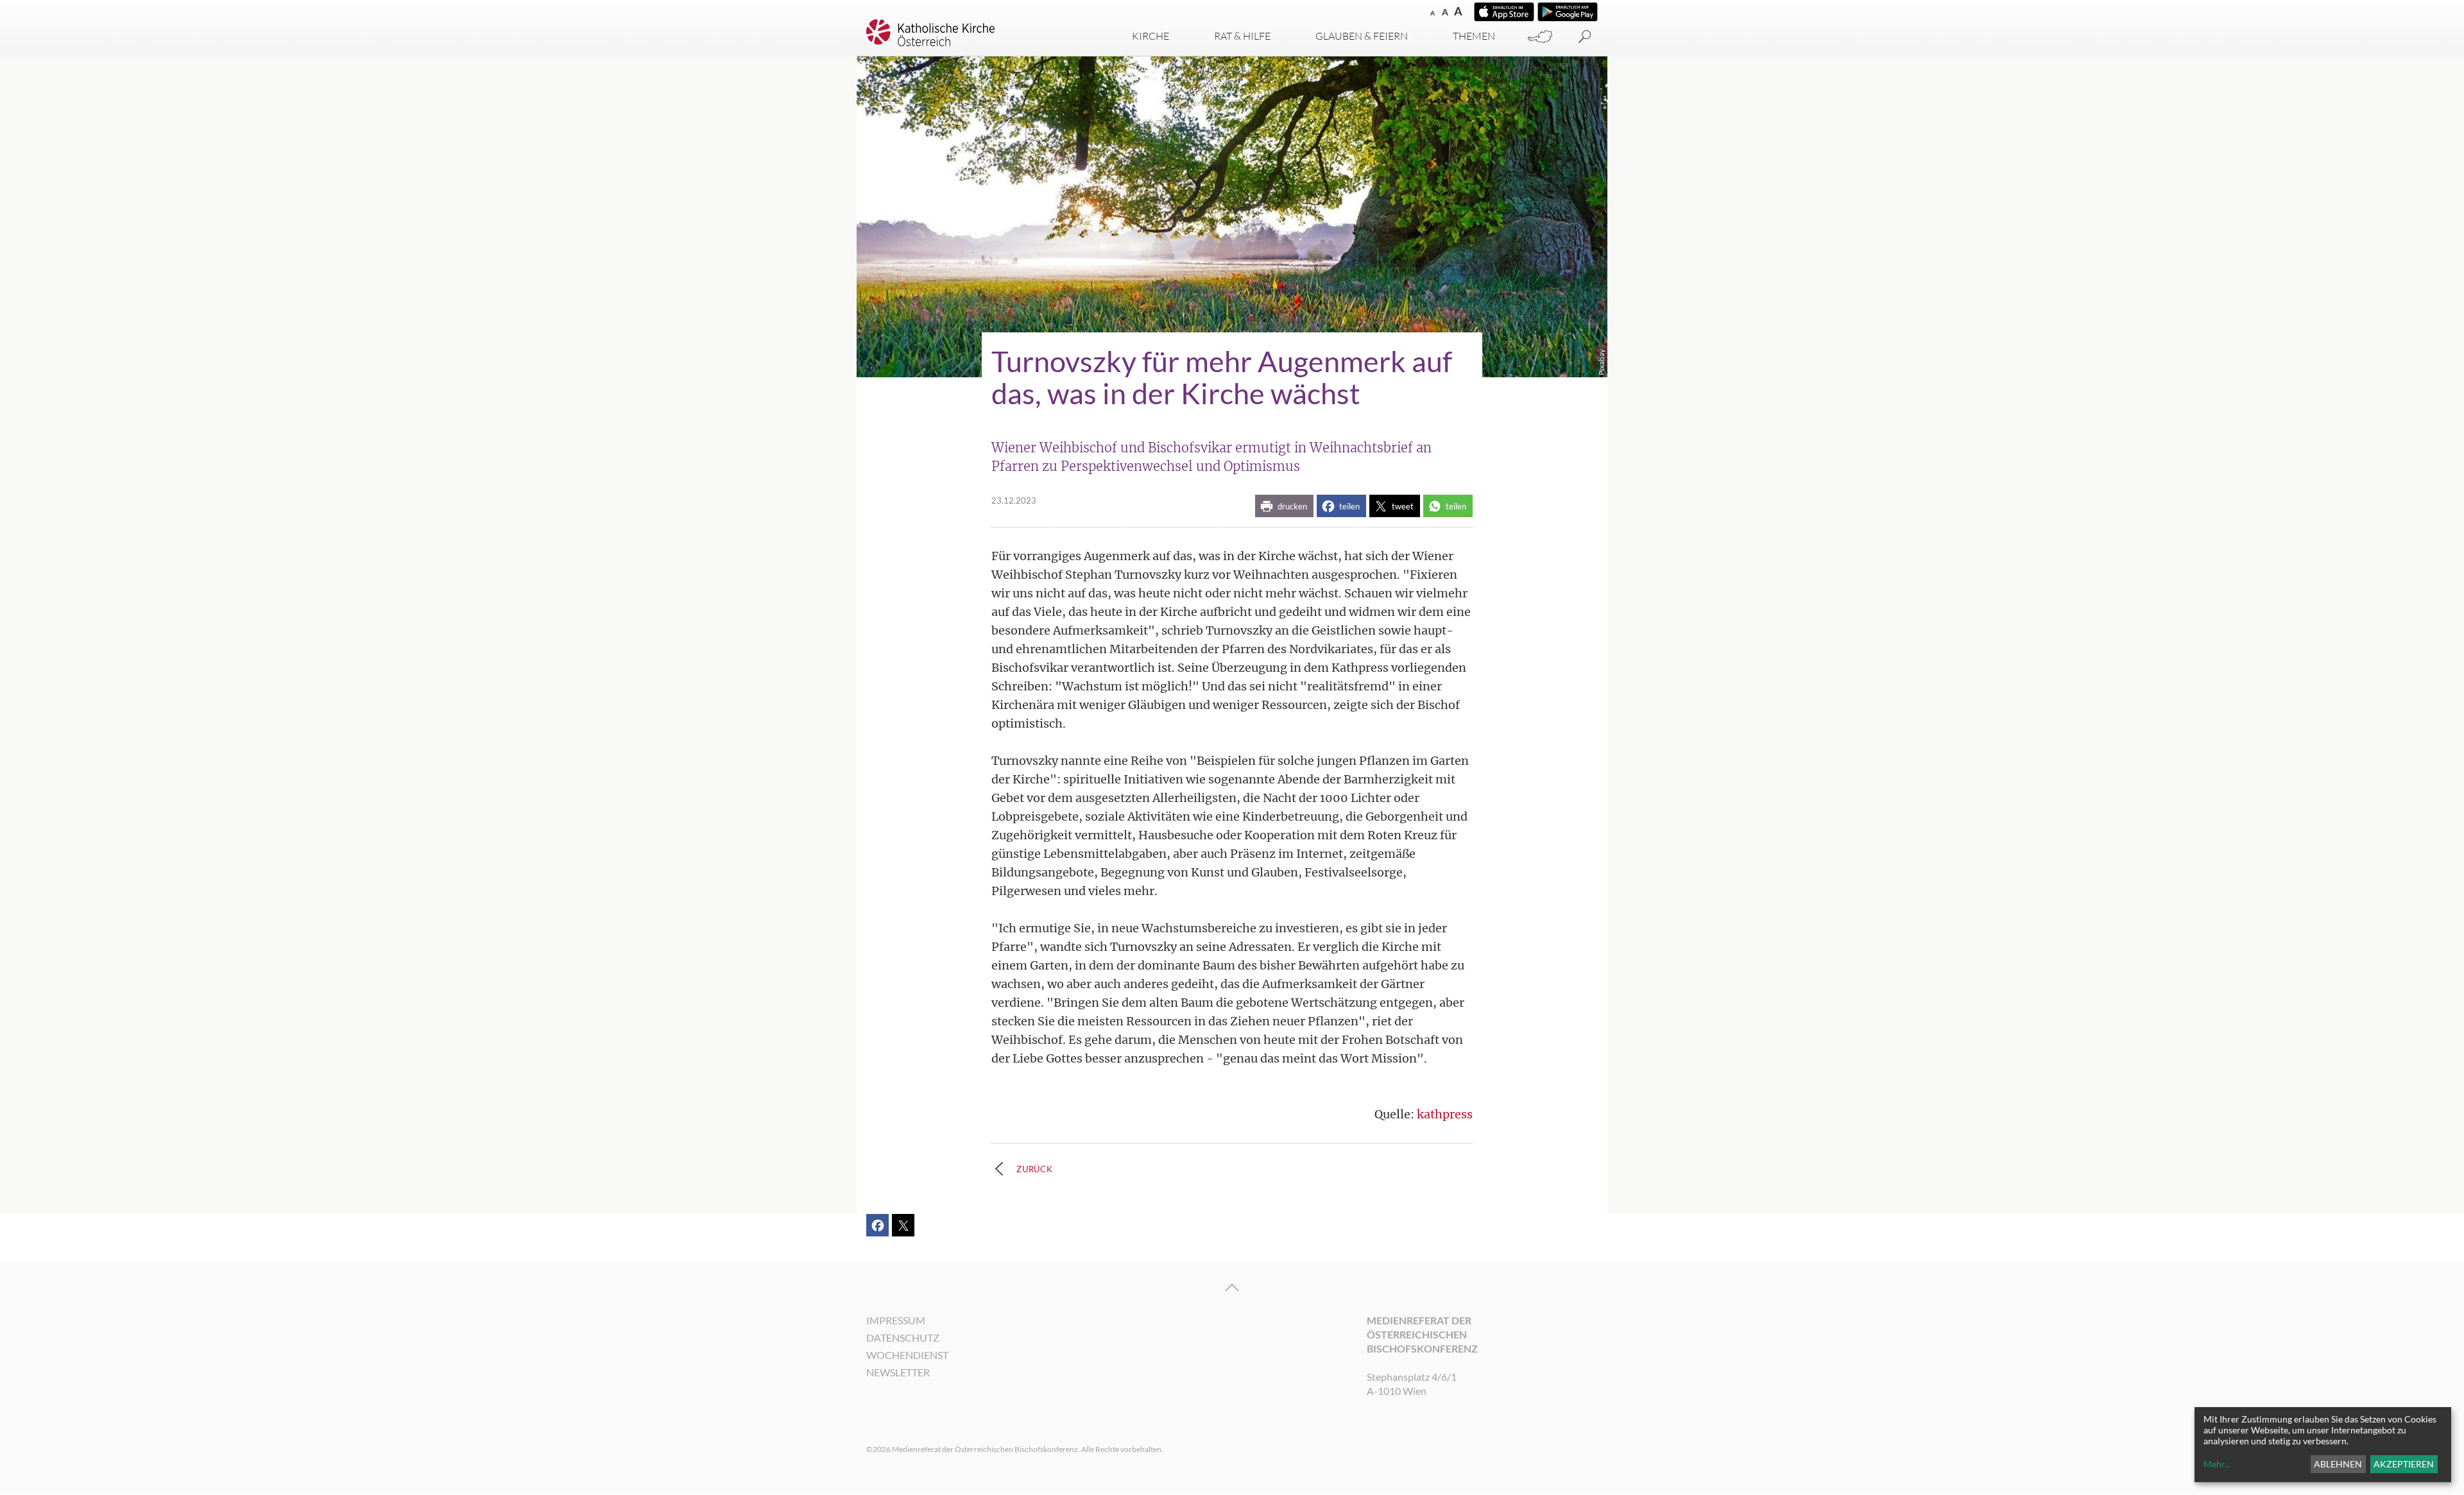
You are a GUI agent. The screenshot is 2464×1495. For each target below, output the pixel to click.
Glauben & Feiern (1362, 36)
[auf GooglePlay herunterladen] (1568, 12)
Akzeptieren (2404, 1464)
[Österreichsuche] (1540, 37)
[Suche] (1585, 37)
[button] (1284, 506)
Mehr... (2217, 1464)
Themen (1474, 36)
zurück (1035, 1169)
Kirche (1151, 36)
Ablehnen (2338, 1464)
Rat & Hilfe (1242, 36)
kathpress (1445, 1114)
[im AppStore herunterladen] (1504, 12)
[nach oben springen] (1232, 1288)
